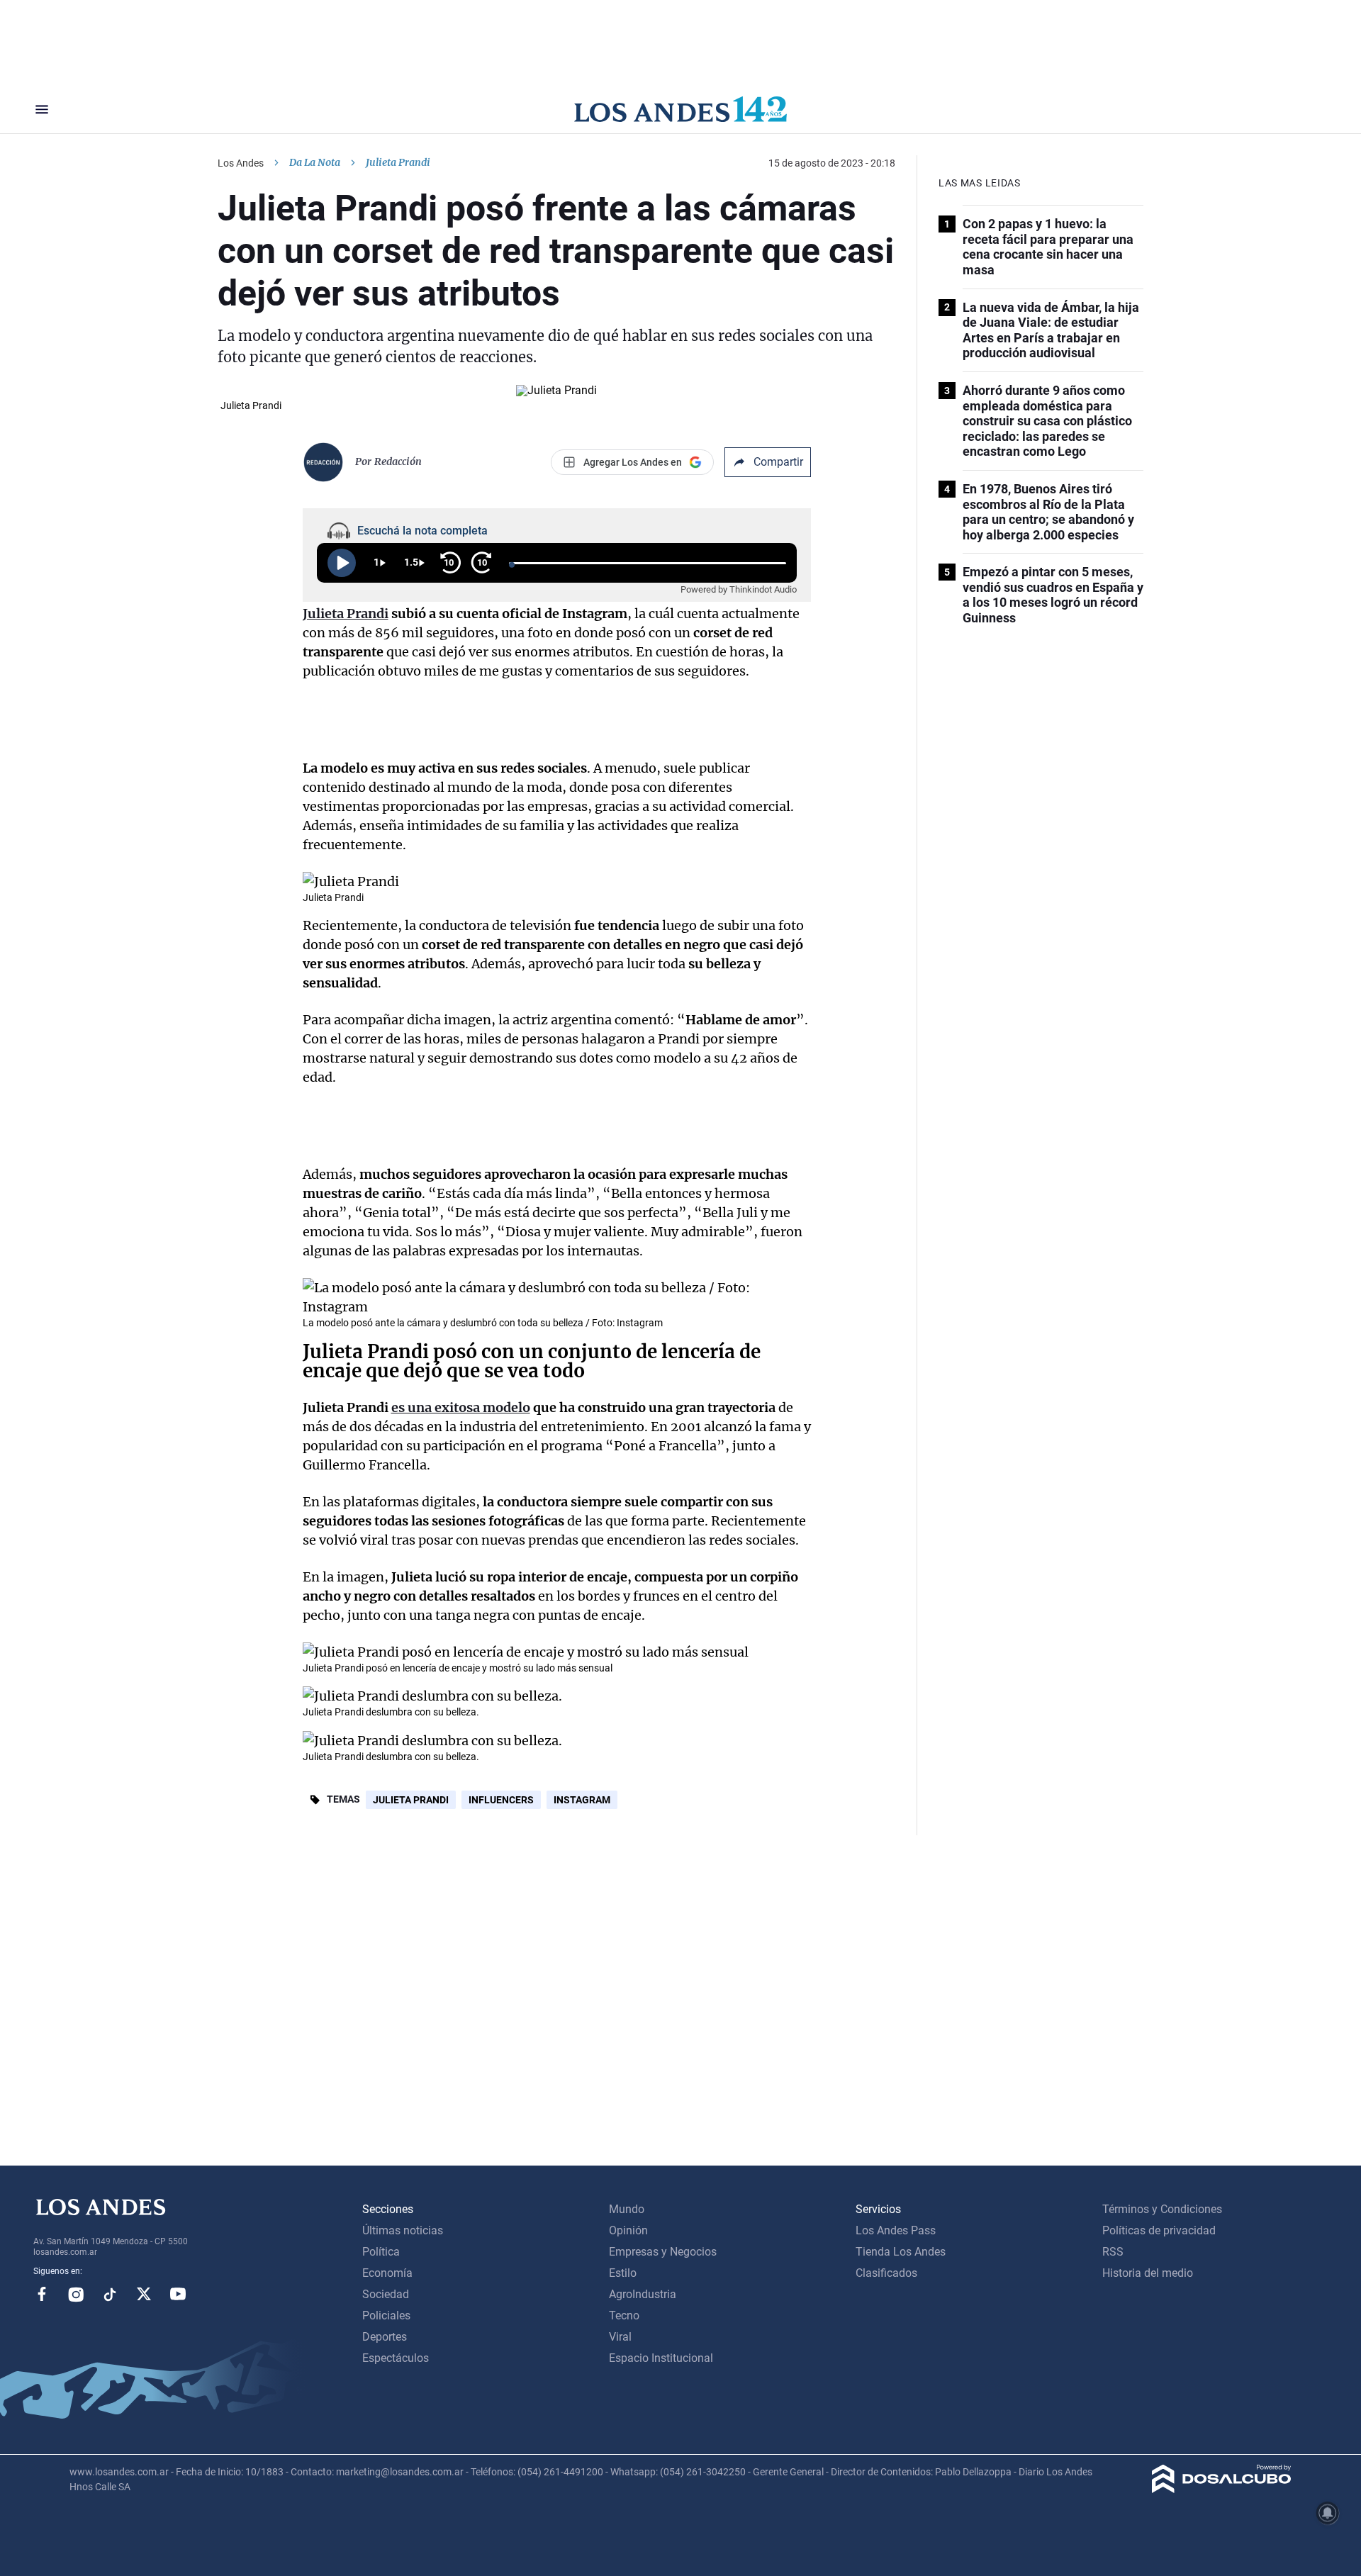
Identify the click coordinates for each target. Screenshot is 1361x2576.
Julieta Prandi (411, 1800)
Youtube (178, 2294)
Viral (620, 2337)
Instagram (582, 1800)
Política (381, 2252)
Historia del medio (1148, 2273)
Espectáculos (396, 2358)
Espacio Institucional (661, 2358)
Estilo (623, 2273)
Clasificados (886, 2273)
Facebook (42, 2294)
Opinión (628, 2230)
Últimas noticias (403, 2230)
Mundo (627, 2209)
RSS (1113, 2252)
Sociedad (386, 2294)
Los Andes (241, 163)
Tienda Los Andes (901, 2252)
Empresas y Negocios (663, 2252)
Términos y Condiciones (1162, 2209)
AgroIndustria (643, 2294)
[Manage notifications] (1328, 2513)
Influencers (501, 1800)
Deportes (385, 2337)
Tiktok (110, 2294)
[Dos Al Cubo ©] (1222, 2489)
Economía (387, 2273)
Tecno (624, 2315)
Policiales (386, 2315)
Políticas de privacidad (1159, 2230)
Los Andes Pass (896, 2230)
